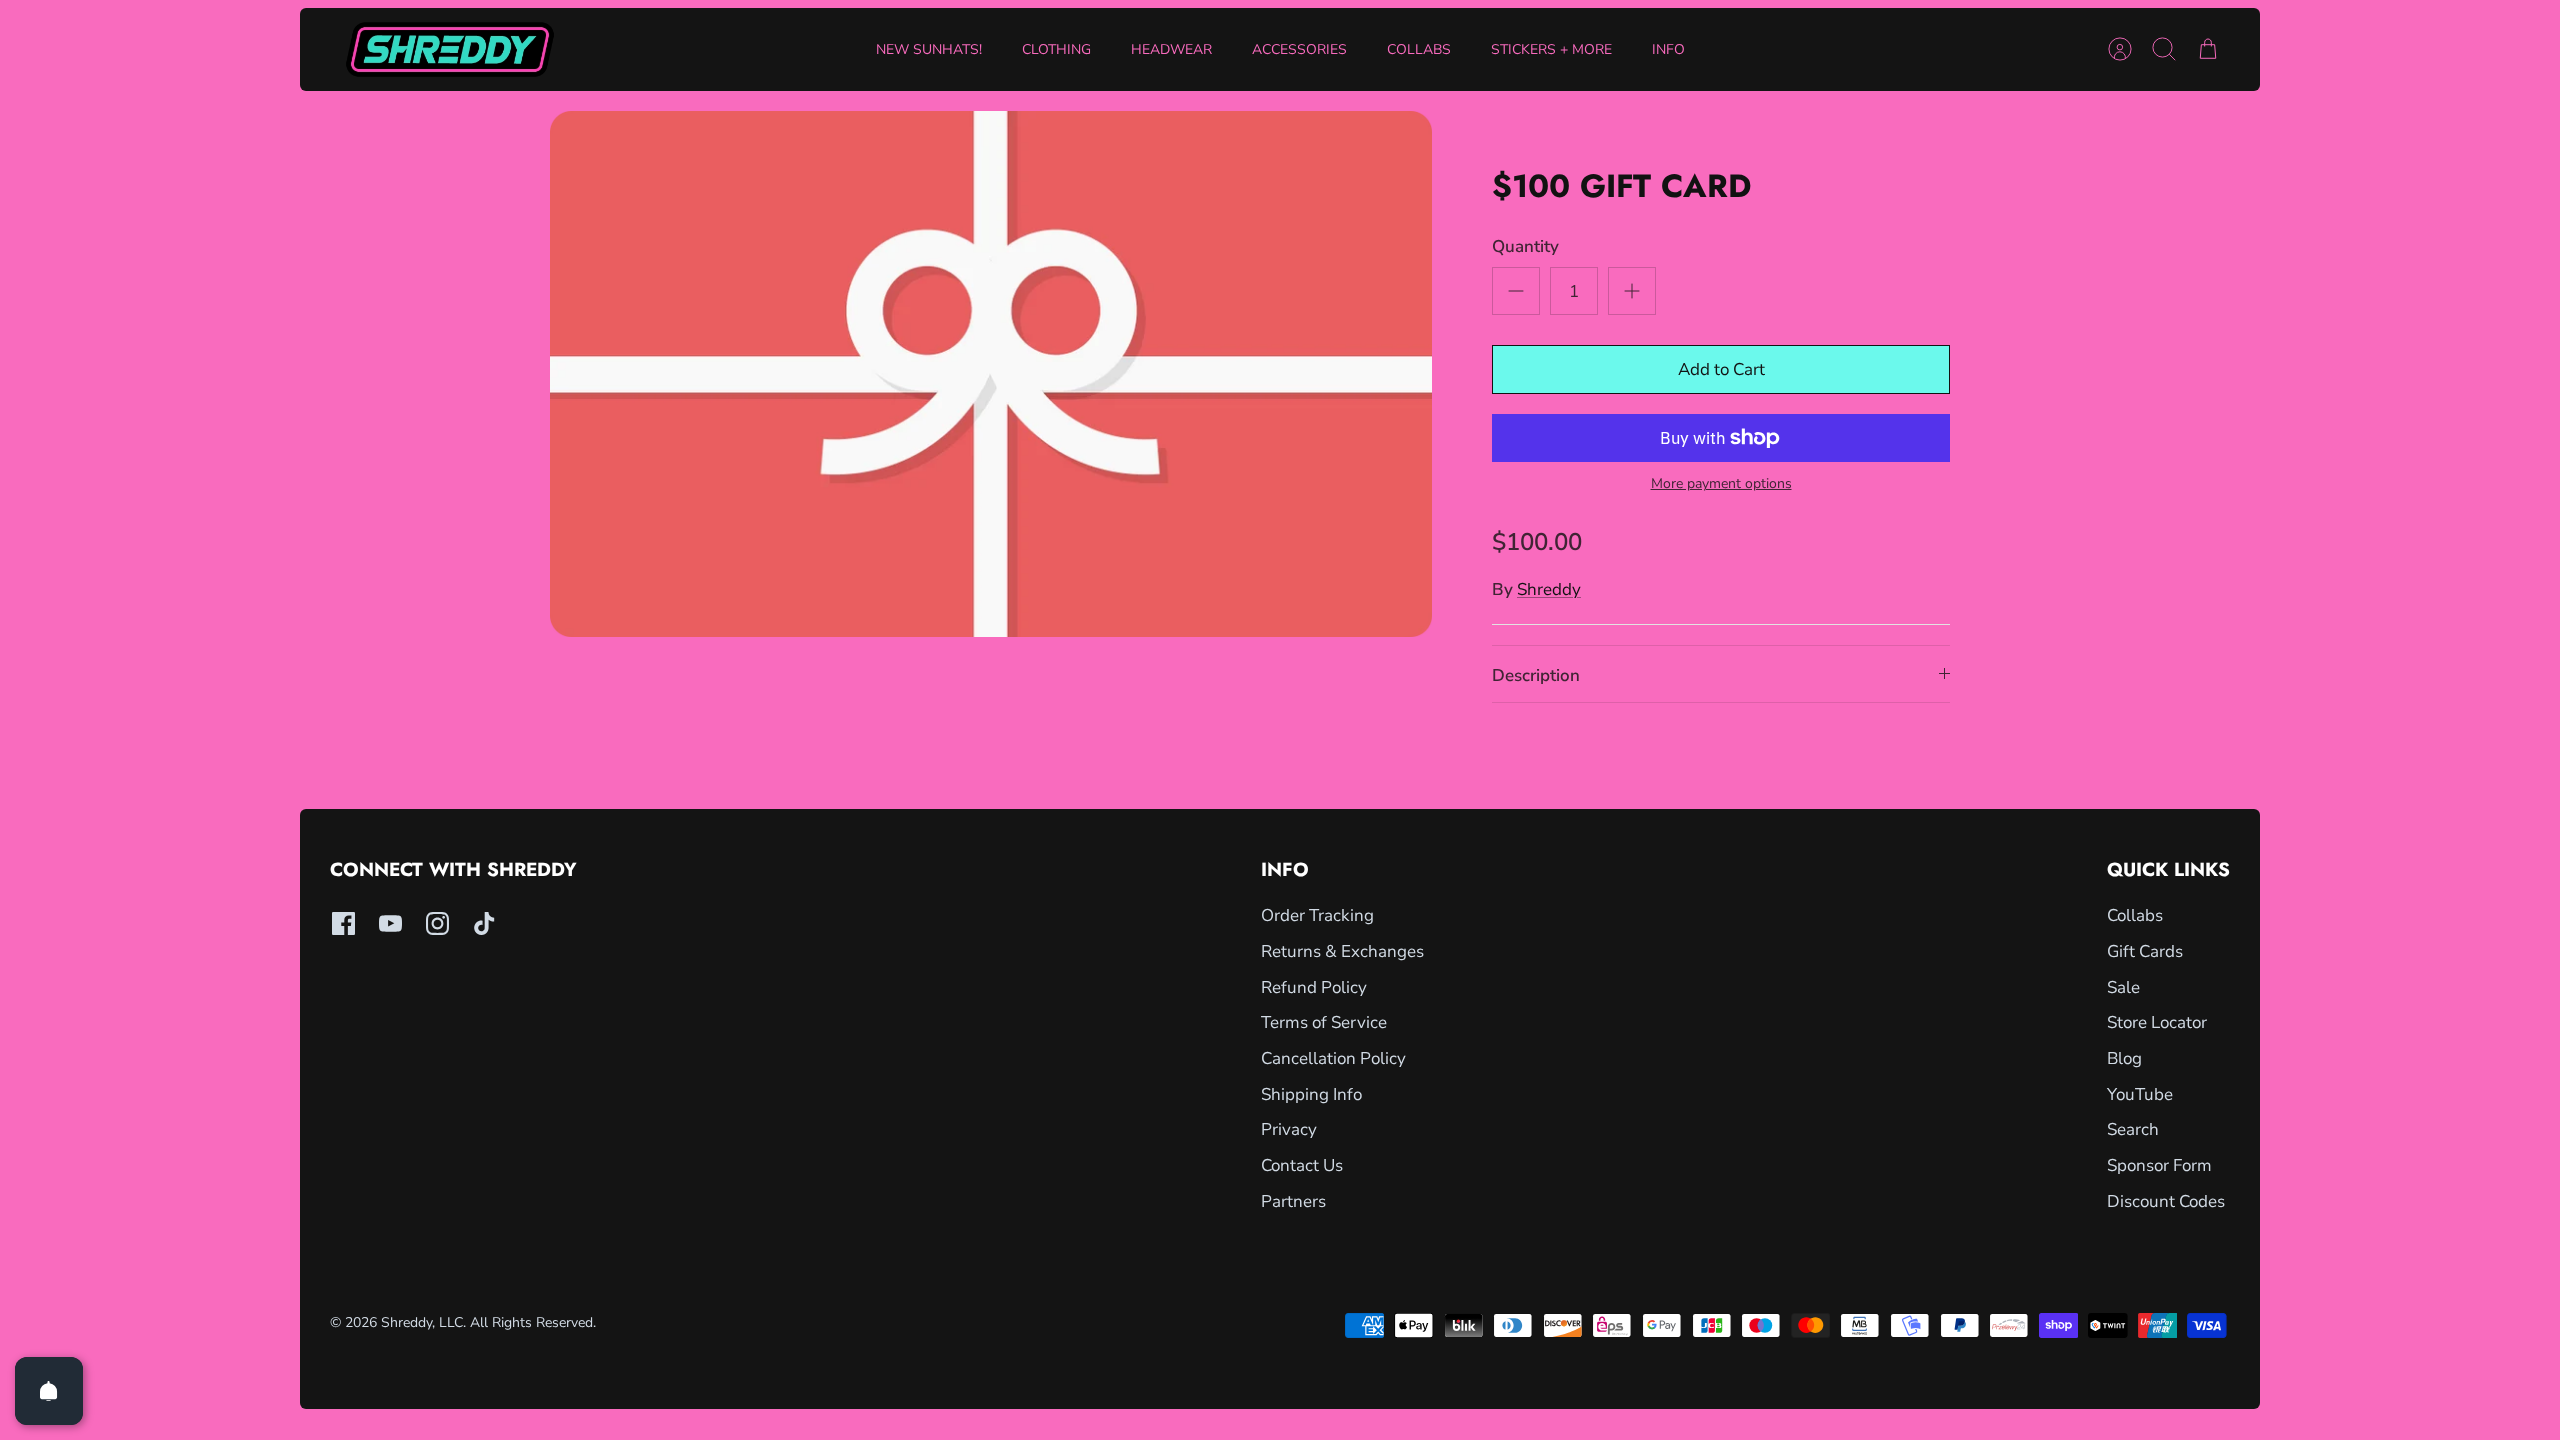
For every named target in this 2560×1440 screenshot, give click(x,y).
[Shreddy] (450, 49)
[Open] (49, 1391)
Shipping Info (1311, 1094)
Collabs (1419, 49)
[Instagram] (437, 923)
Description (1536, 675)
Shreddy (1549, 589)
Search (2133, 1129)
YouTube (2140, 1094)
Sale (2123, 987)
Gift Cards (2145, 951)
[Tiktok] (484, 923)
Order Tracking (1317, 915)
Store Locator (2157, 1022)
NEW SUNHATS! (929, 49)
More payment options (1721, 484)
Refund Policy (1314, 987)
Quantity (1525, 246)
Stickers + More (1551, 49)
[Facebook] (343, 923)
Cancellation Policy (1333, 1058)
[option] (991, 374)
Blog (2124, 1058)
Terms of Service (1324, 1022)
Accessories (1299, 49)
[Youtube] (390, 923)
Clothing (1056, 49)
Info (1668, 49)
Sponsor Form (2159, 1165)
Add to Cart (1721, 369)
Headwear (1171, 49)
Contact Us (1302, 1165)
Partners (1293, 1201)
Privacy (1289, 1129)
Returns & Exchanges (1342, 951)
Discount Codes (2166, 1201)
